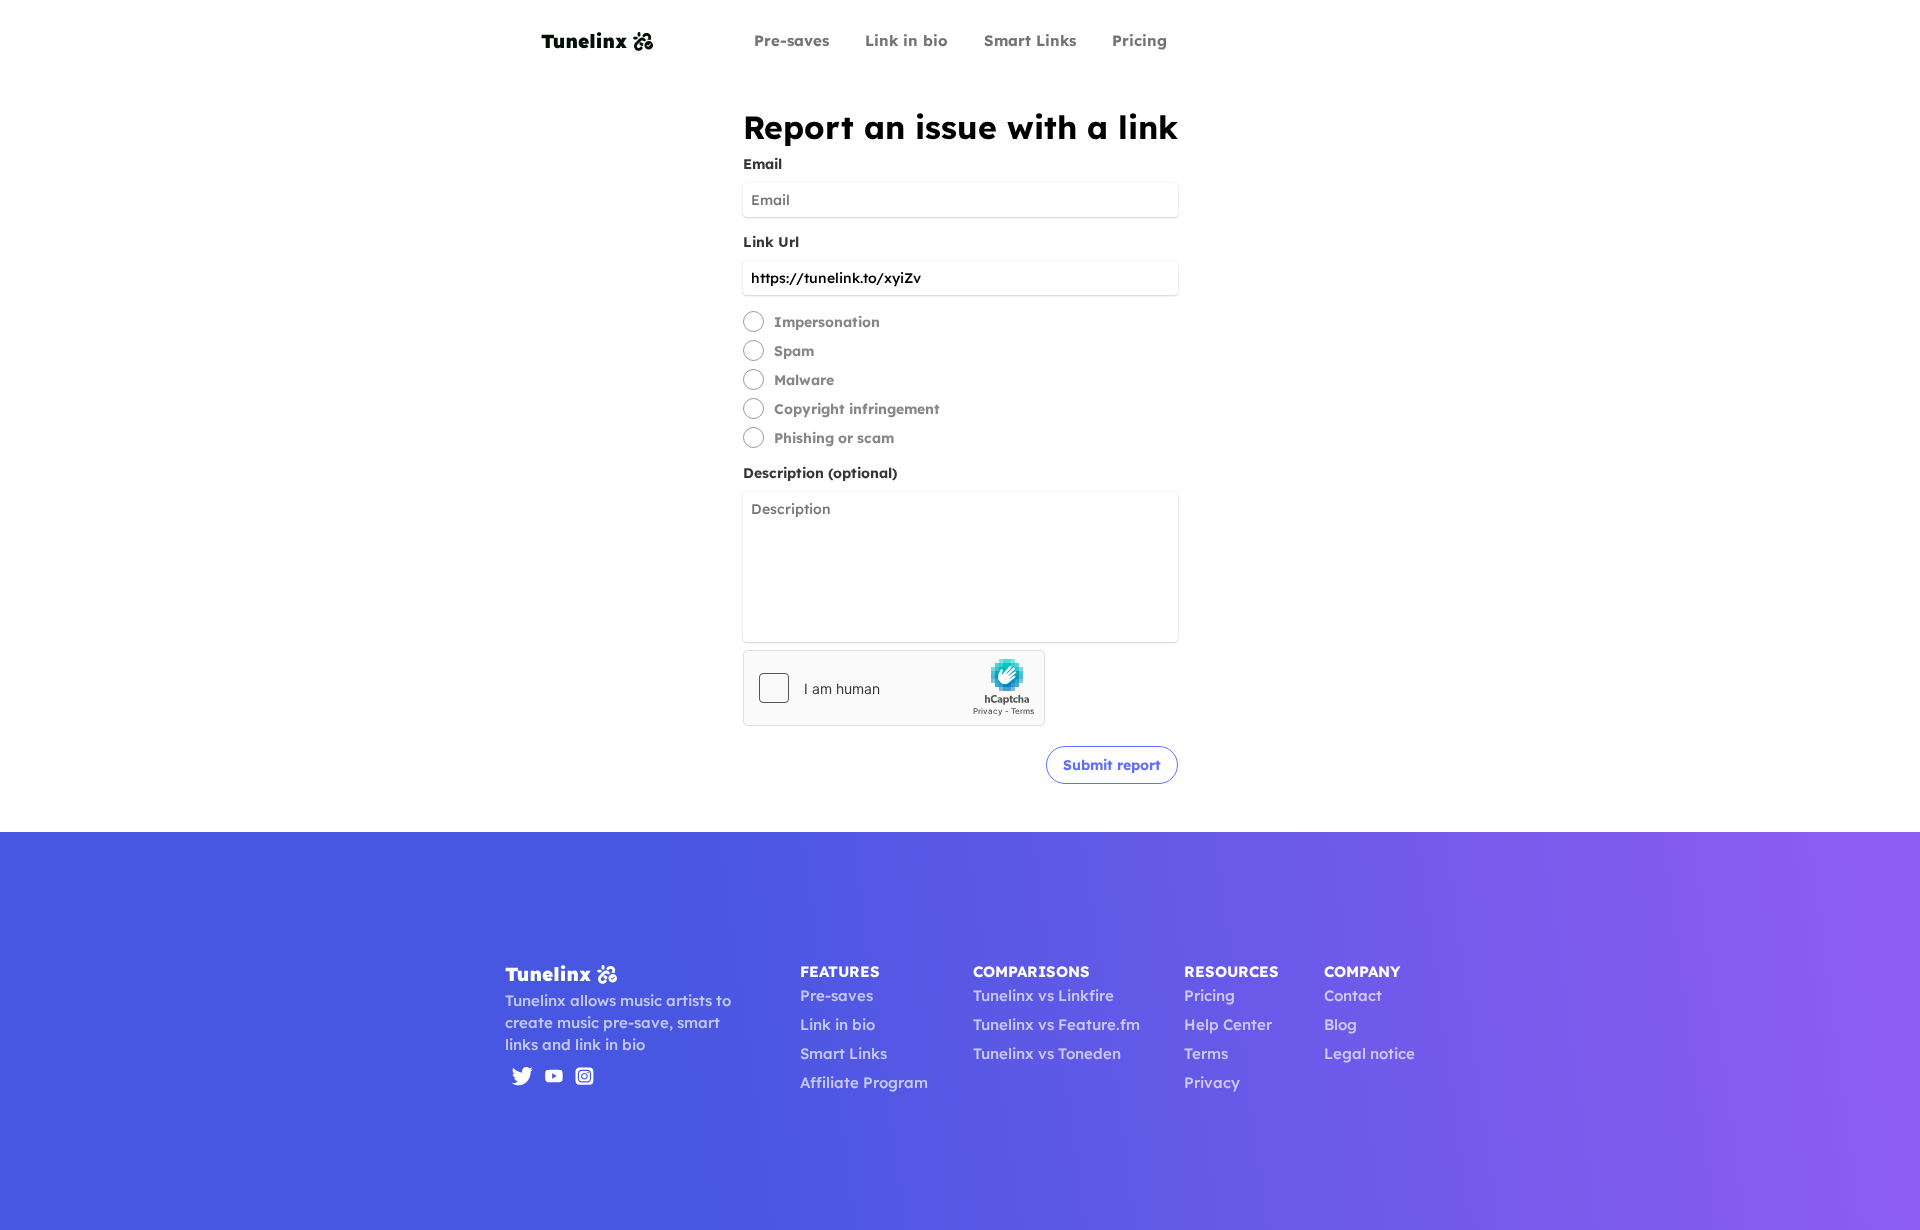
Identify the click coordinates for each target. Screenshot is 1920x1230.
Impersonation (827, 322)
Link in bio (906, 40)
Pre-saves (791, 40)
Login (1318, 40)
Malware (804, 380)
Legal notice (1369, 1053)
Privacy (1212, 1082)
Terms (1206, 1053)
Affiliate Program (864, 1082)
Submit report (1112, 765)
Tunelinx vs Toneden (1047, 1053)
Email (762, 164)
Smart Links (1030, 40)
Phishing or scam (834, 438)
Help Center (1228, 1024)
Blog (1340, 1024)
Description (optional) (820, 473)
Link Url (771, 242)
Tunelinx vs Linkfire (1043, 995)
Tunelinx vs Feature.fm (1056, 1024)
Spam (794, 351)
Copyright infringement (857, 409)
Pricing (1139, 40)
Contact (1353, 995)
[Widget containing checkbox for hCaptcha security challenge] (894, 688)
